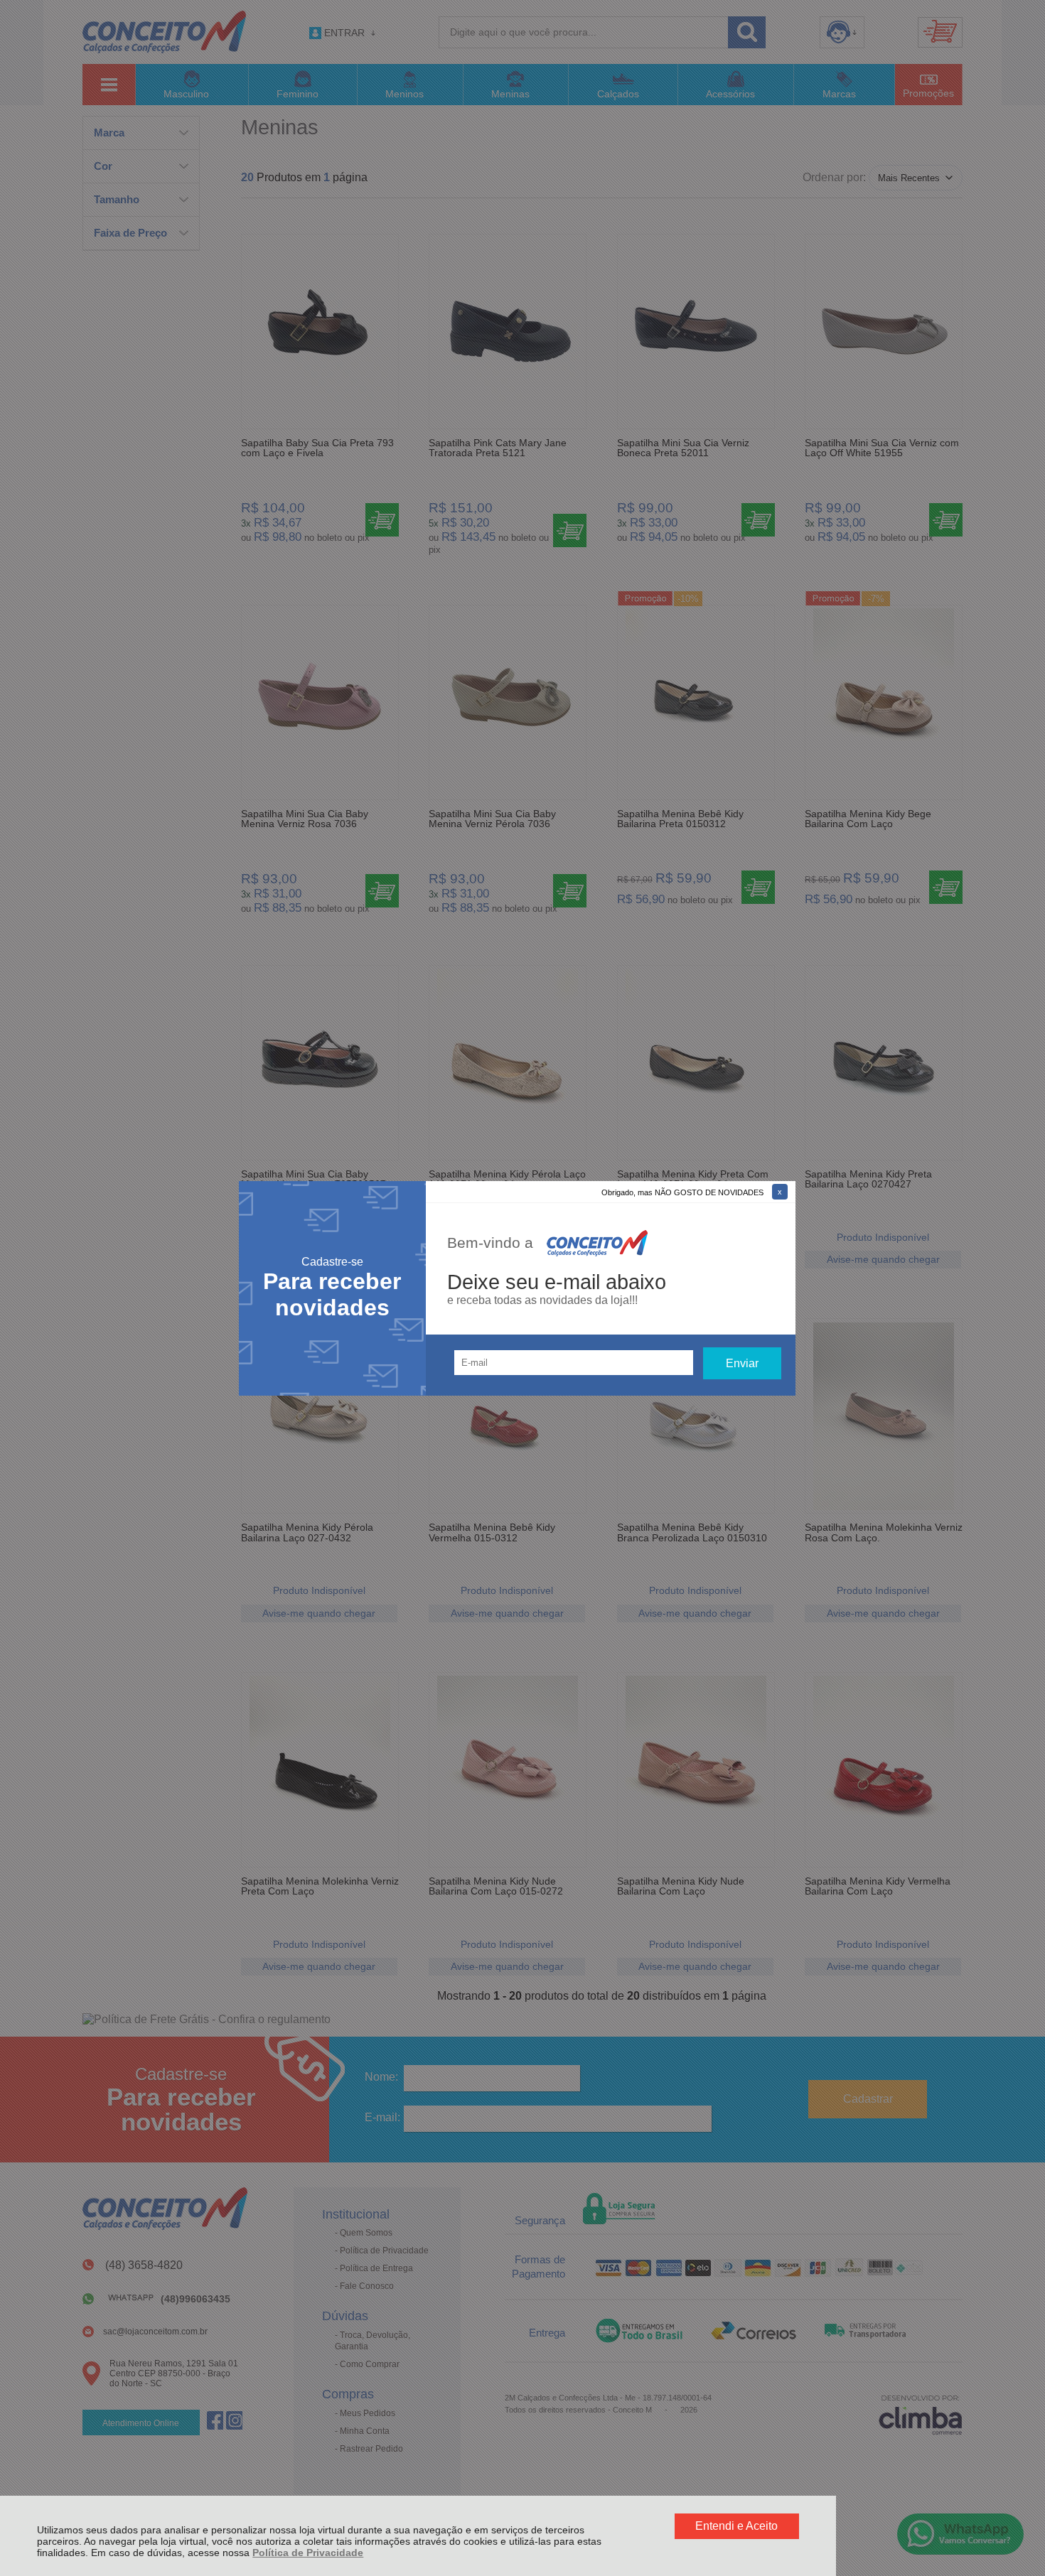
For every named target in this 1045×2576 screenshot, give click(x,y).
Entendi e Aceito (736, 2526)
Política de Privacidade (308, 2553)
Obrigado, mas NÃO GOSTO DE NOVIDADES (682, 1192)
